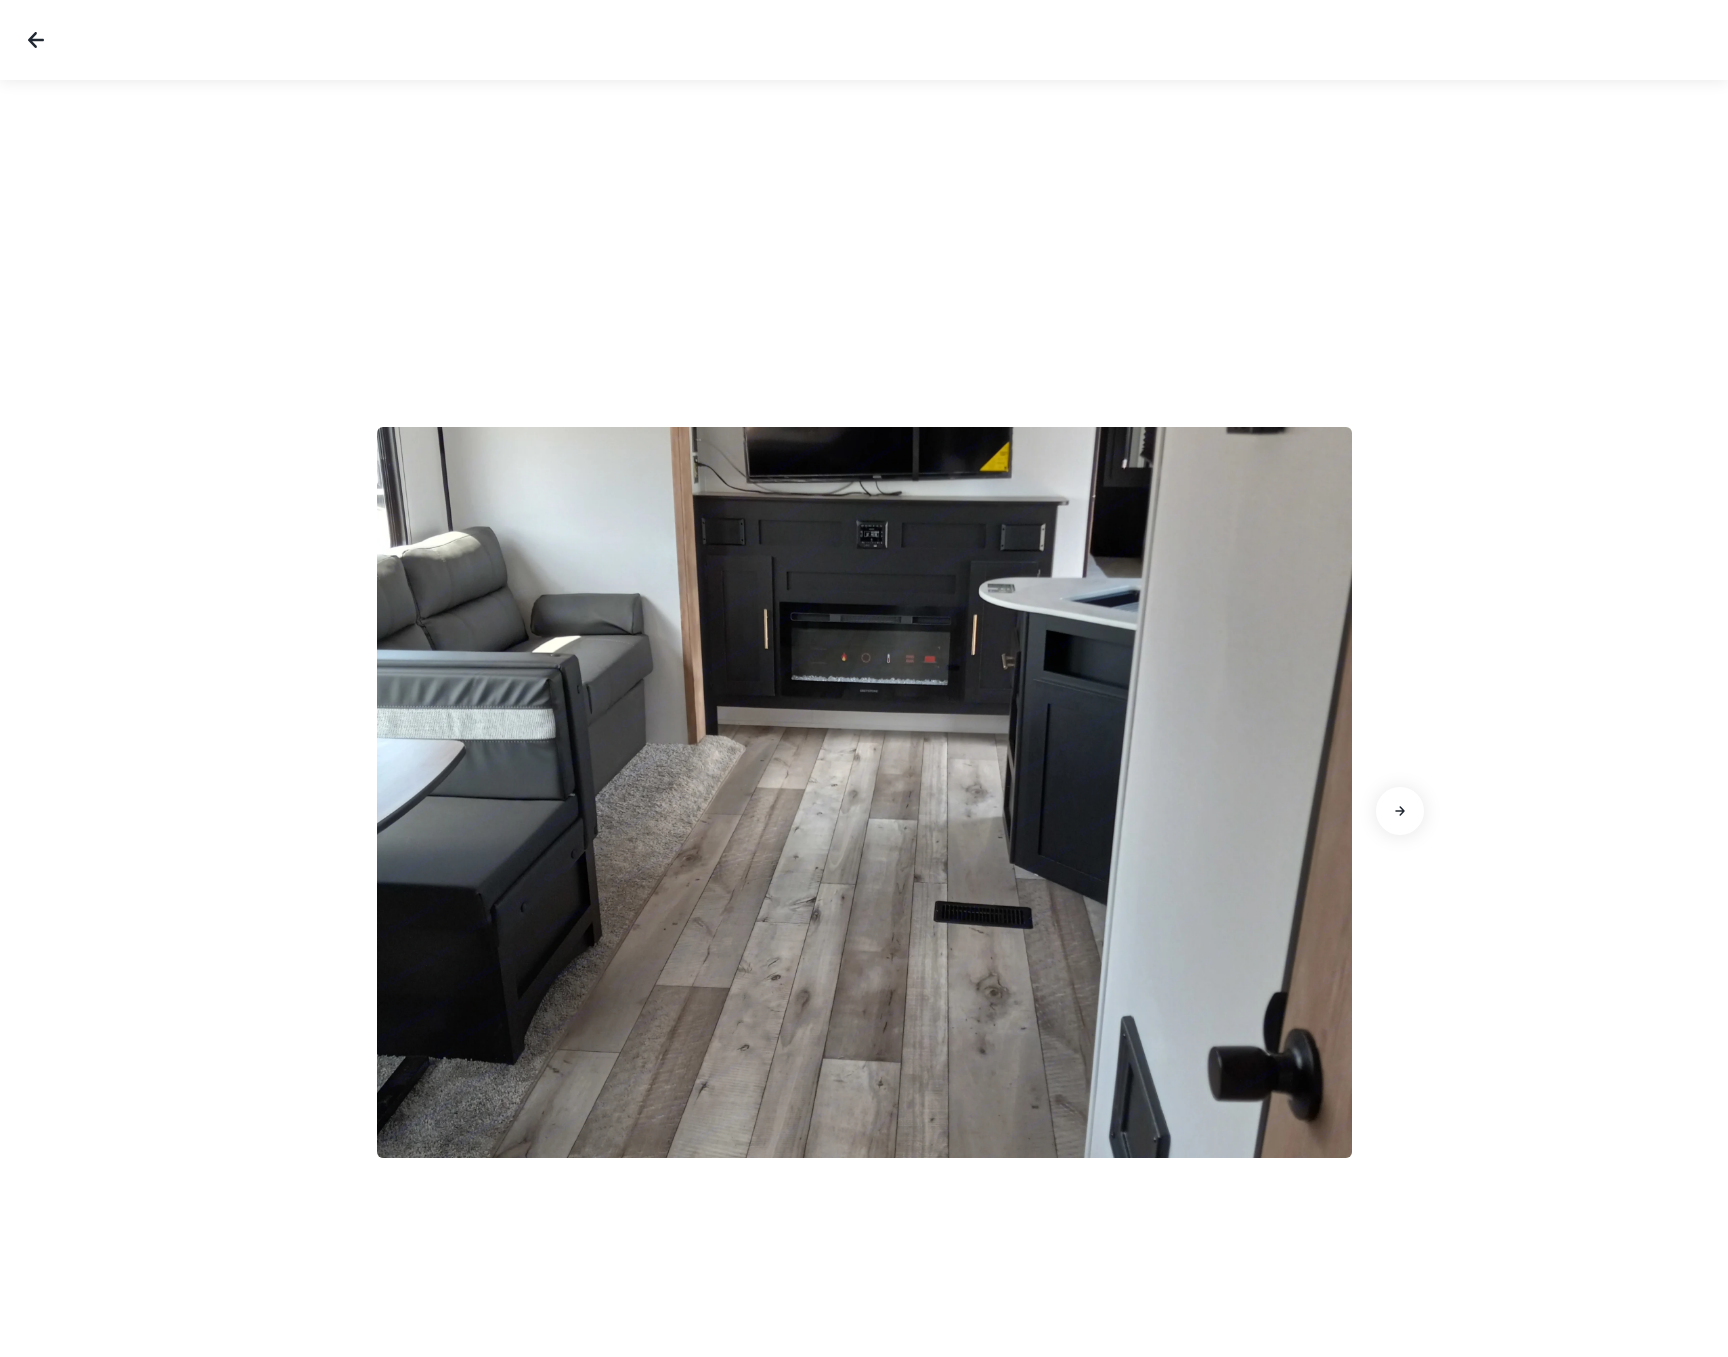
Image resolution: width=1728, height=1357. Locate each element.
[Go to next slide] (1400, 811)
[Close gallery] (36, 40)
